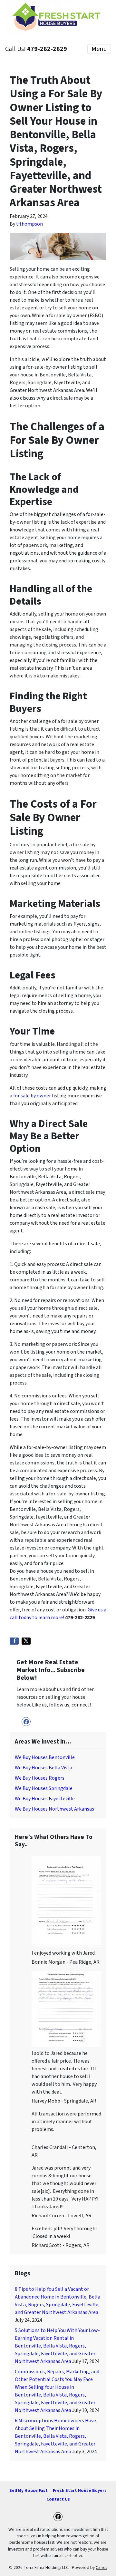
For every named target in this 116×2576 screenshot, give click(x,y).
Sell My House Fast (29, 2490)
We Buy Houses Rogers (40, 1778)
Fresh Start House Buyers (80, 2490)
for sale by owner (32, 1096)
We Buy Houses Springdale (44, 1788)
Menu (99, 49)
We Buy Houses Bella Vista (43, 1768)
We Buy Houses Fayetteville (45, 1799)
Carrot (101, 2567)
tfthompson (29, 224)
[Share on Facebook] (14, 1641)
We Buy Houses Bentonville (45, 1757)
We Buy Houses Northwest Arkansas (54, 1809)
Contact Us (58, 2499)
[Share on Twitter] (26, 1641)
